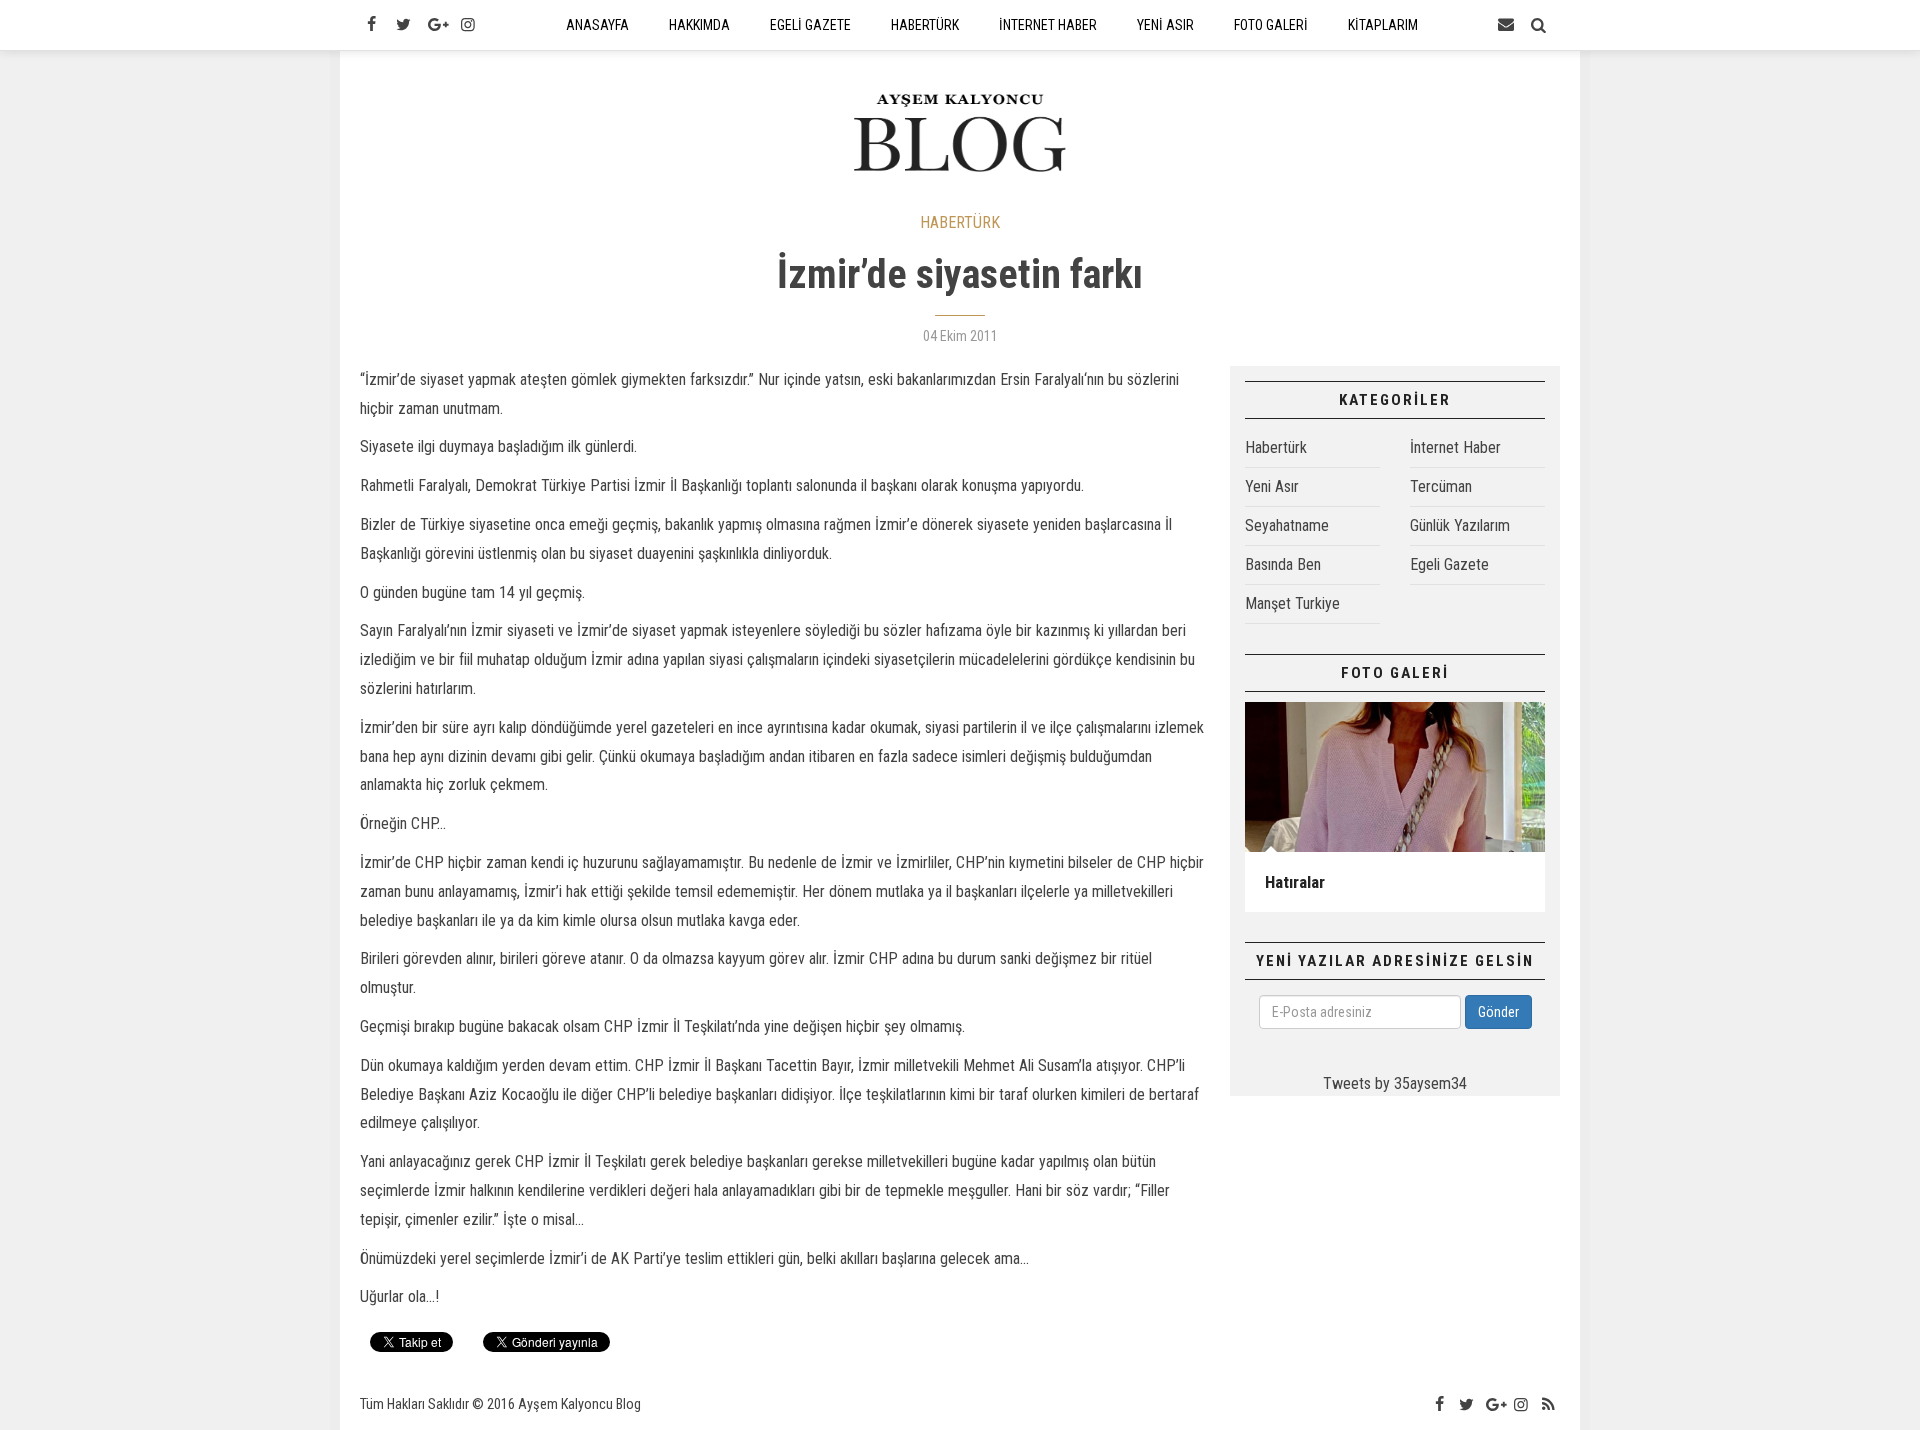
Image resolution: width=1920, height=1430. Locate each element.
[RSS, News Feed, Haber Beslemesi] (1549, 1405)
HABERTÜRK (960, 222)
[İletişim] (1506, 25)
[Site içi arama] (1539, 25)
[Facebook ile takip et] (371, 25)
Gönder (1498, 1012)
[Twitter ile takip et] (403, 25)
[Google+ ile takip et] (436, 25)
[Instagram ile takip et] (468, 25)
